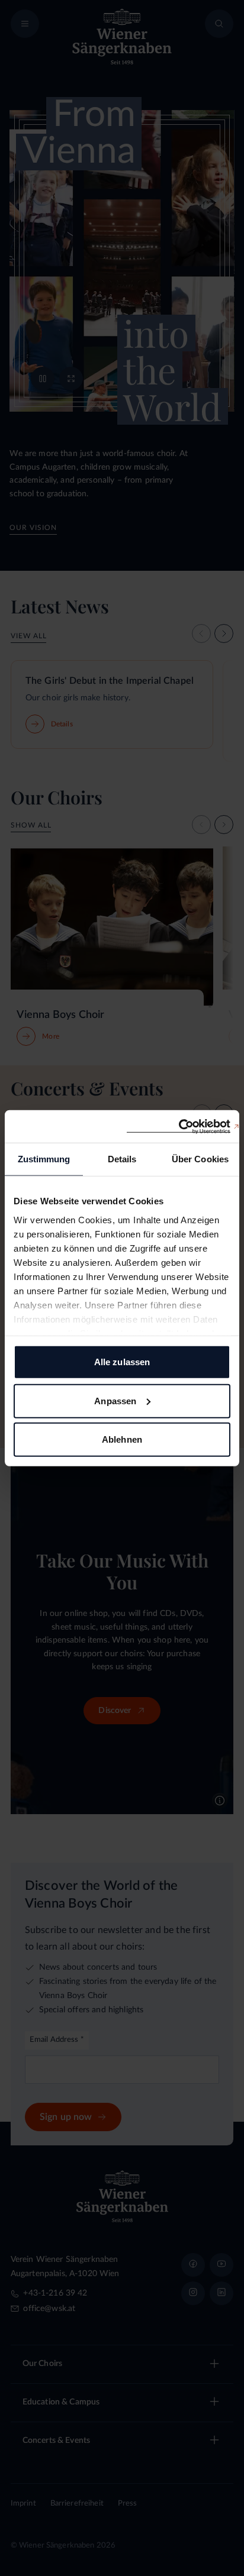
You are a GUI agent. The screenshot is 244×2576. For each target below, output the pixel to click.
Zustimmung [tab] (44, 1159)
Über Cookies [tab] (200, 1159)
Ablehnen (122, 1439)
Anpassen (115, 1400)
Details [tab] (122, 1159)
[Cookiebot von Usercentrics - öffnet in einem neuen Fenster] (179, 1126)
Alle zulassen (122, 1362)
